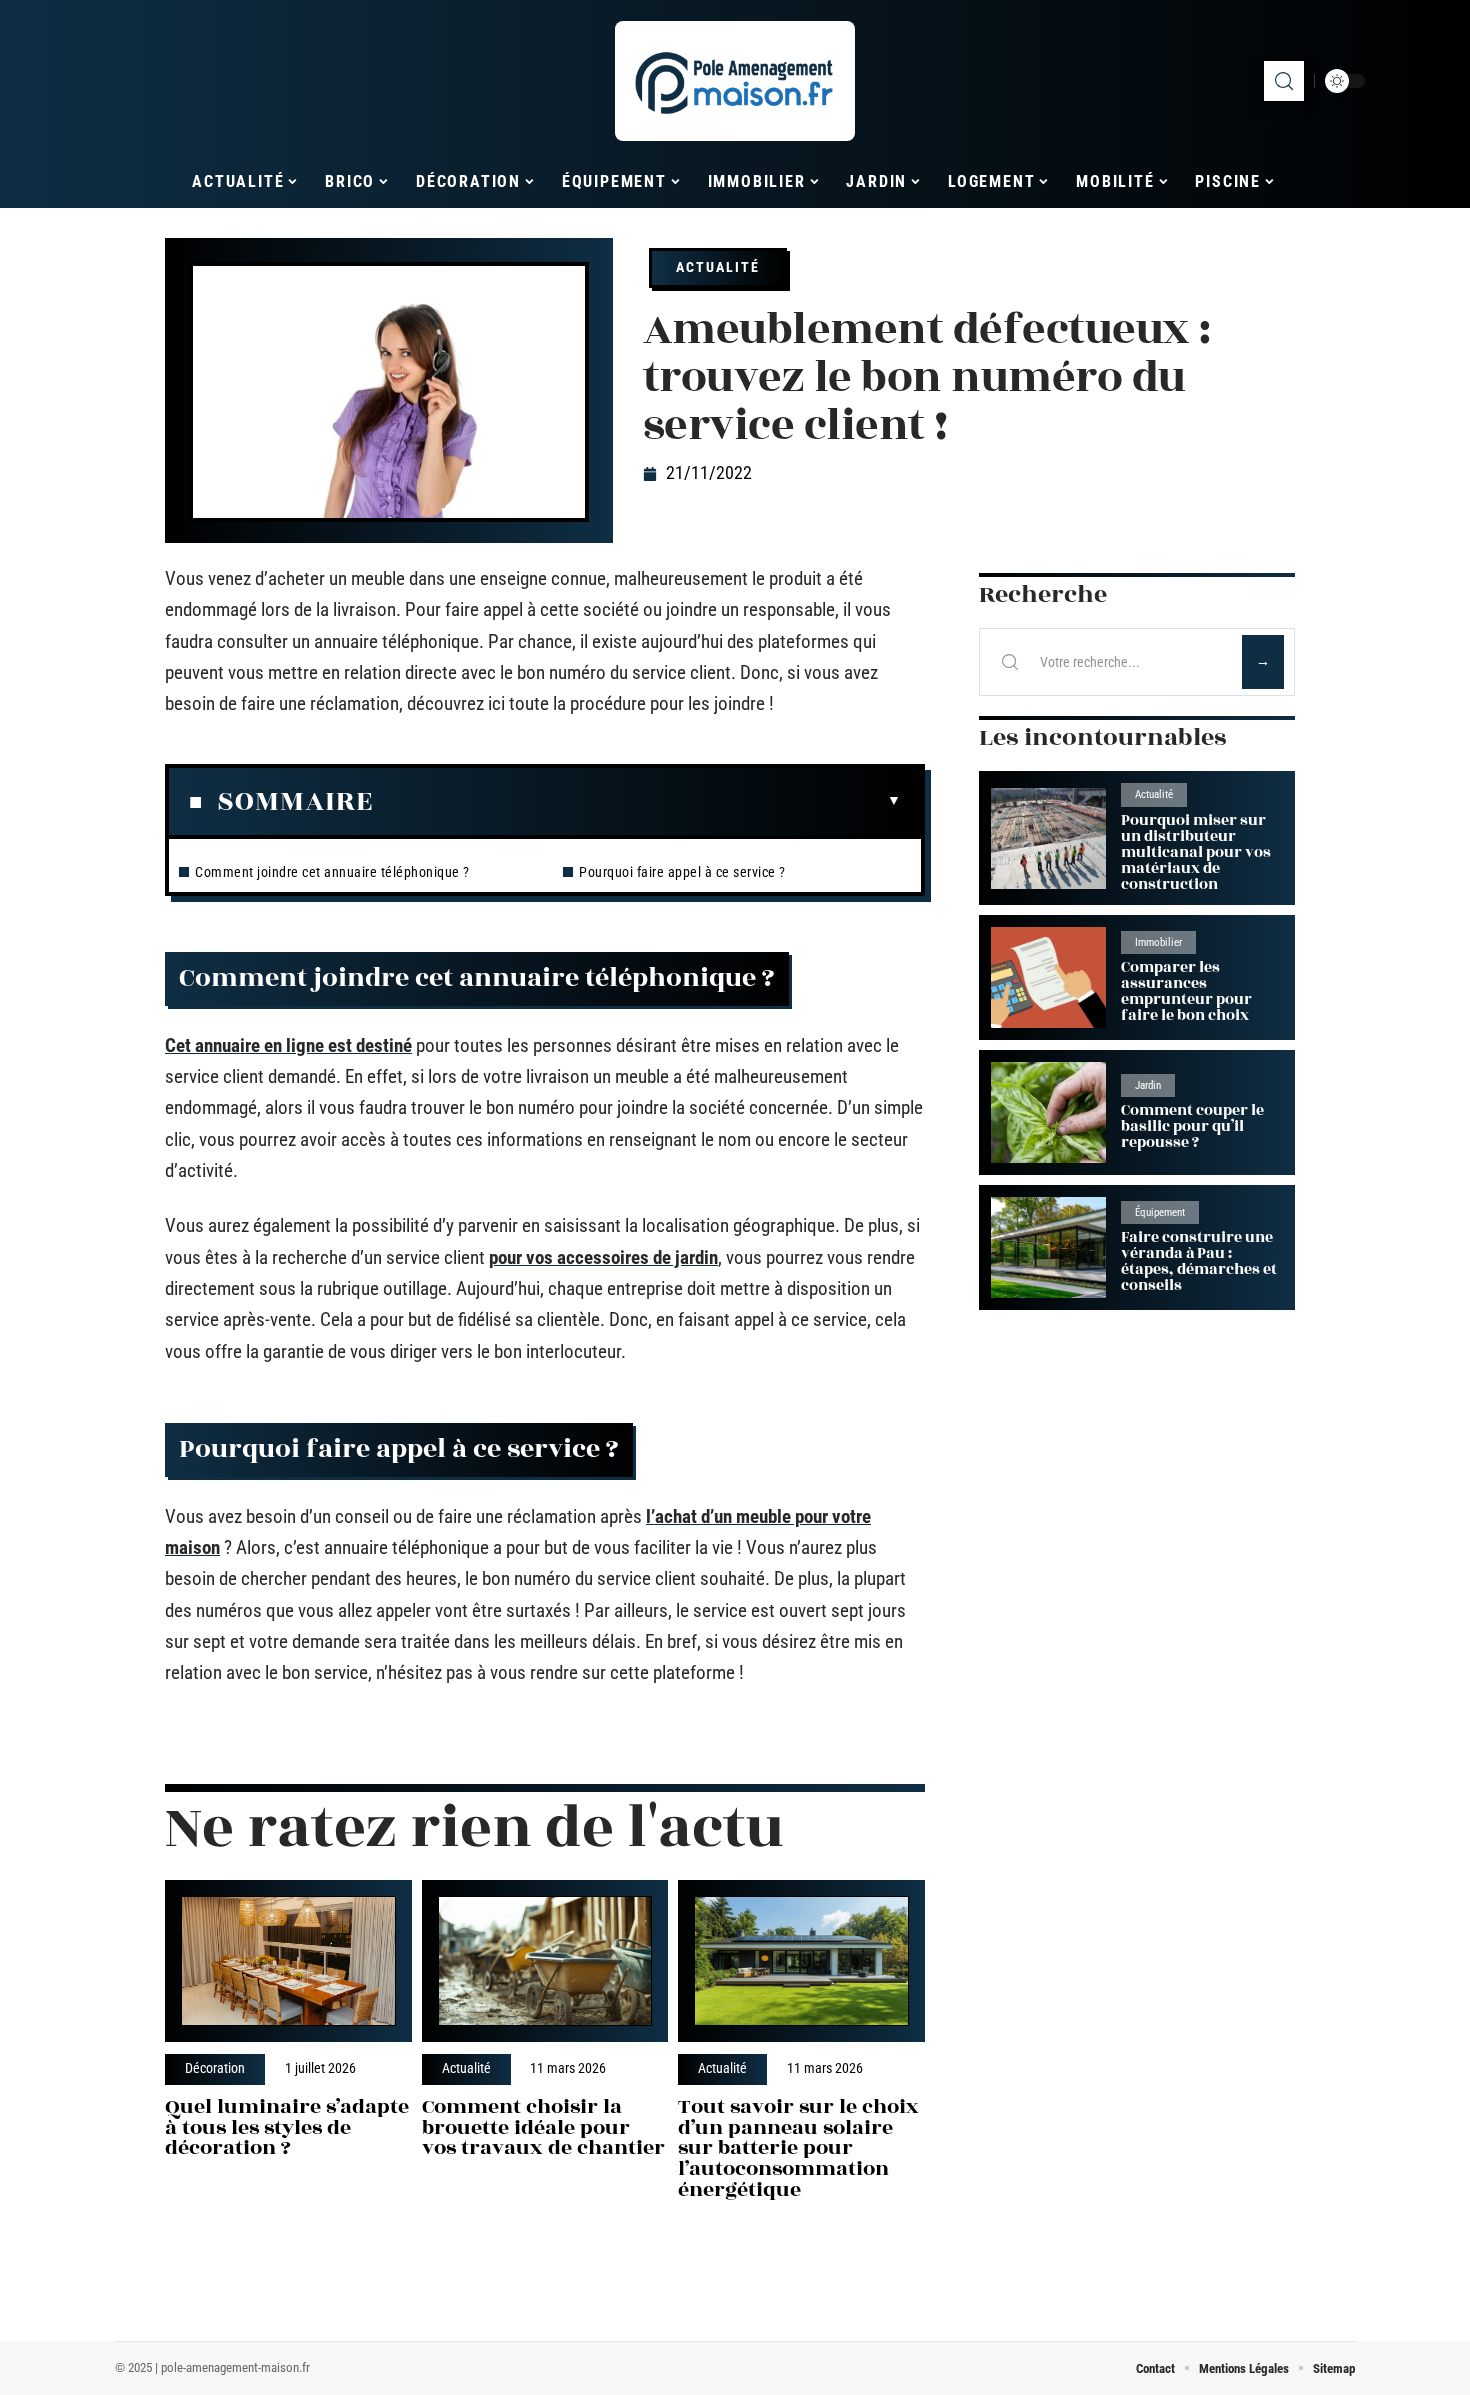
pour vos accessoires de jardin (603, 1257)
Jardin (1148, 1085)
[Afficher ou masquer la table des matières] (637, 801)
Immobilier (1158, 942)
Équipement (1160, 1212)
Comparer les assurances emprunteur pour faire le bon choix (1186, 991)
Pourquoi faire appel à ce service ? (682, 872)
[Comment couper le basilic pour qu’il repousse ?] (1048, 1112)
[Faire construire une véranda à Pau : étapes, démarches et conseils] (1048, 1247)
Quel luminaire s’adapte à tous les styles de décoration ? (287, 2127)
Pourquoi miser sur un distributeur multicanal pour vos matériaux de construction (1196, 852)
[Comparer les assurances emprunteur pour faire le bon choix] (1048, 977)
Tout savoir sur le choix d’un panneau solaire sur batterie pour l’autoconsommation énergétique (798, 2148)
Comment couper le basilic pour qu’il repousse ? (1192, 1126)
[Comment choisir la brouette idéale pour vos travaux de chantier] (545, 1961)
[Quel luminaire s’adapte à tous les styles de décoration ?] (288, 1961)
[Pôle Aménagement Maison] (735, 81)
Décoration (215, 2069)
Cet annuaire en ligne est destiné (288, 1045)
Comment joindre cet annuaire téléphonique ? (332, 872)
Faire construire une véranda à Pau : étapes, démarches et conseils (1199, 1261)
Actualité (718, 267)
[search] (1284, 81)
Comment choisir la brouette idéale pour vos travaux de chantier (543, 2127)
